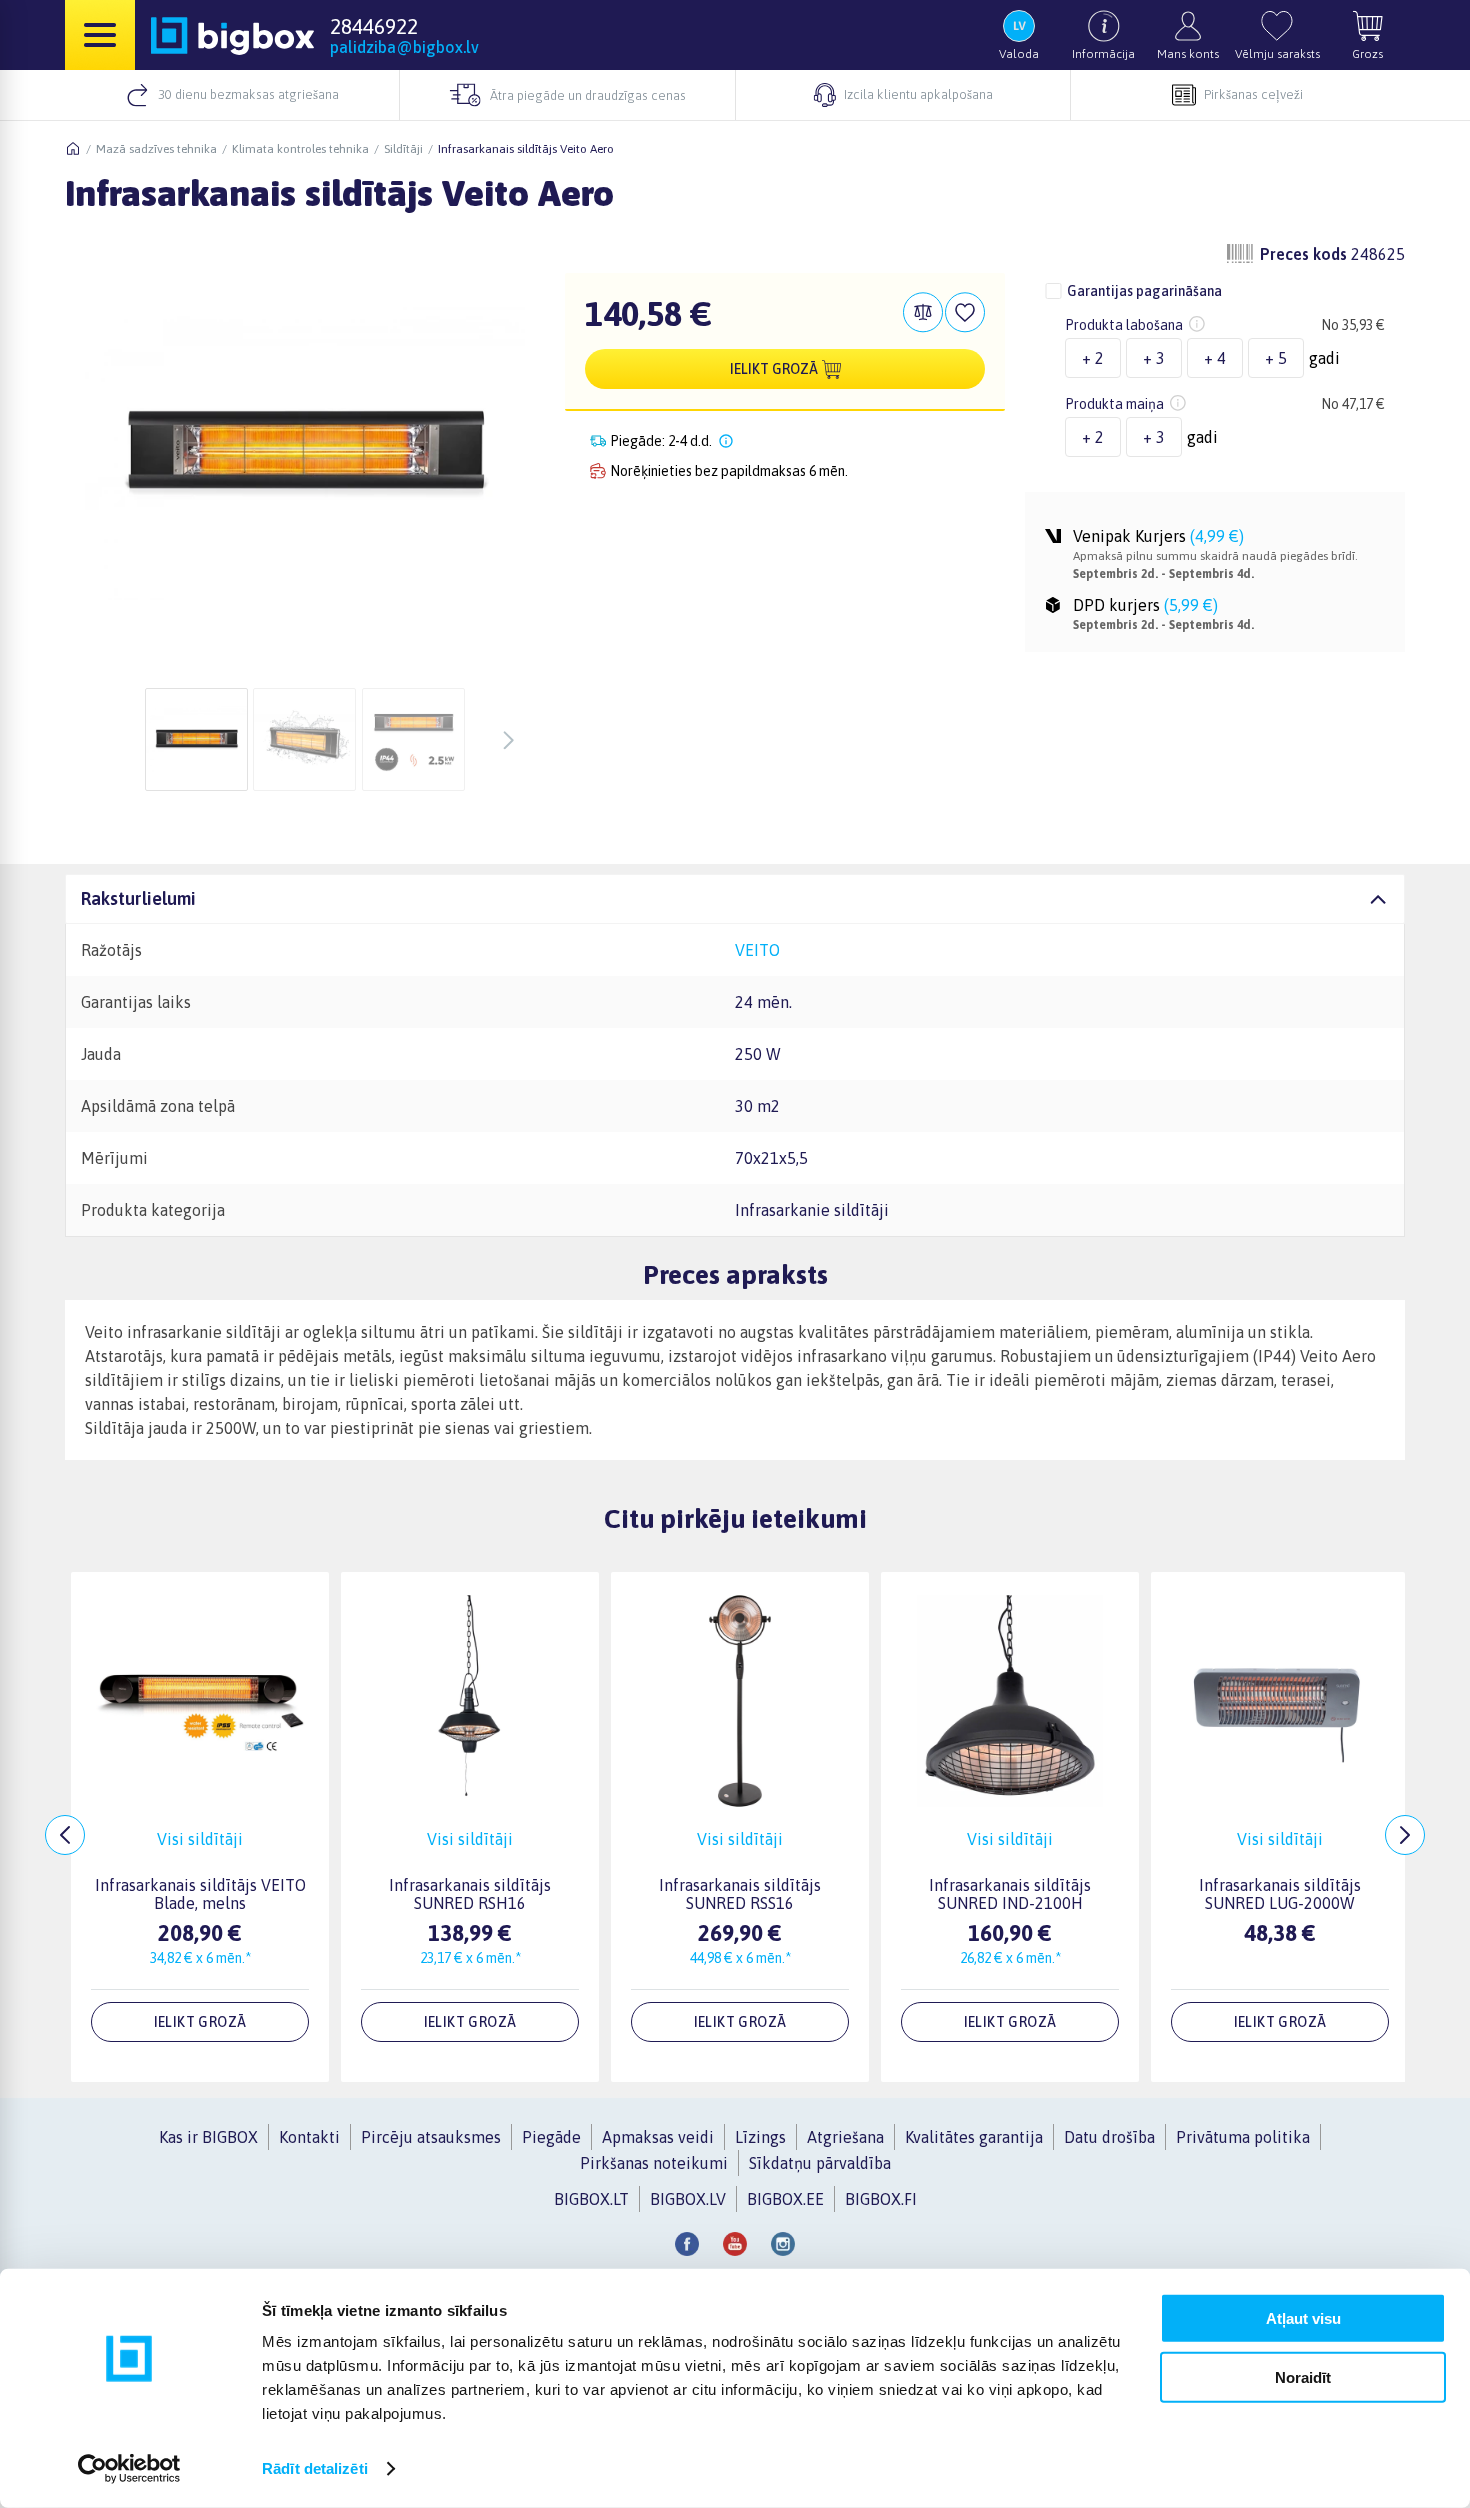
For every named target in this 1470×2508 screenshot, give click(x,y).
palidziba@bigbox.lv (404, 47)
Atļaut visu (1303, 2318)
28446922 (374, 26)
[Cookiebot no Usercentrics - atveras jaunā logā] (129, 2469)
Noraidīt (1303, 2376)
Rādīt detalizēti (315, 2468)
